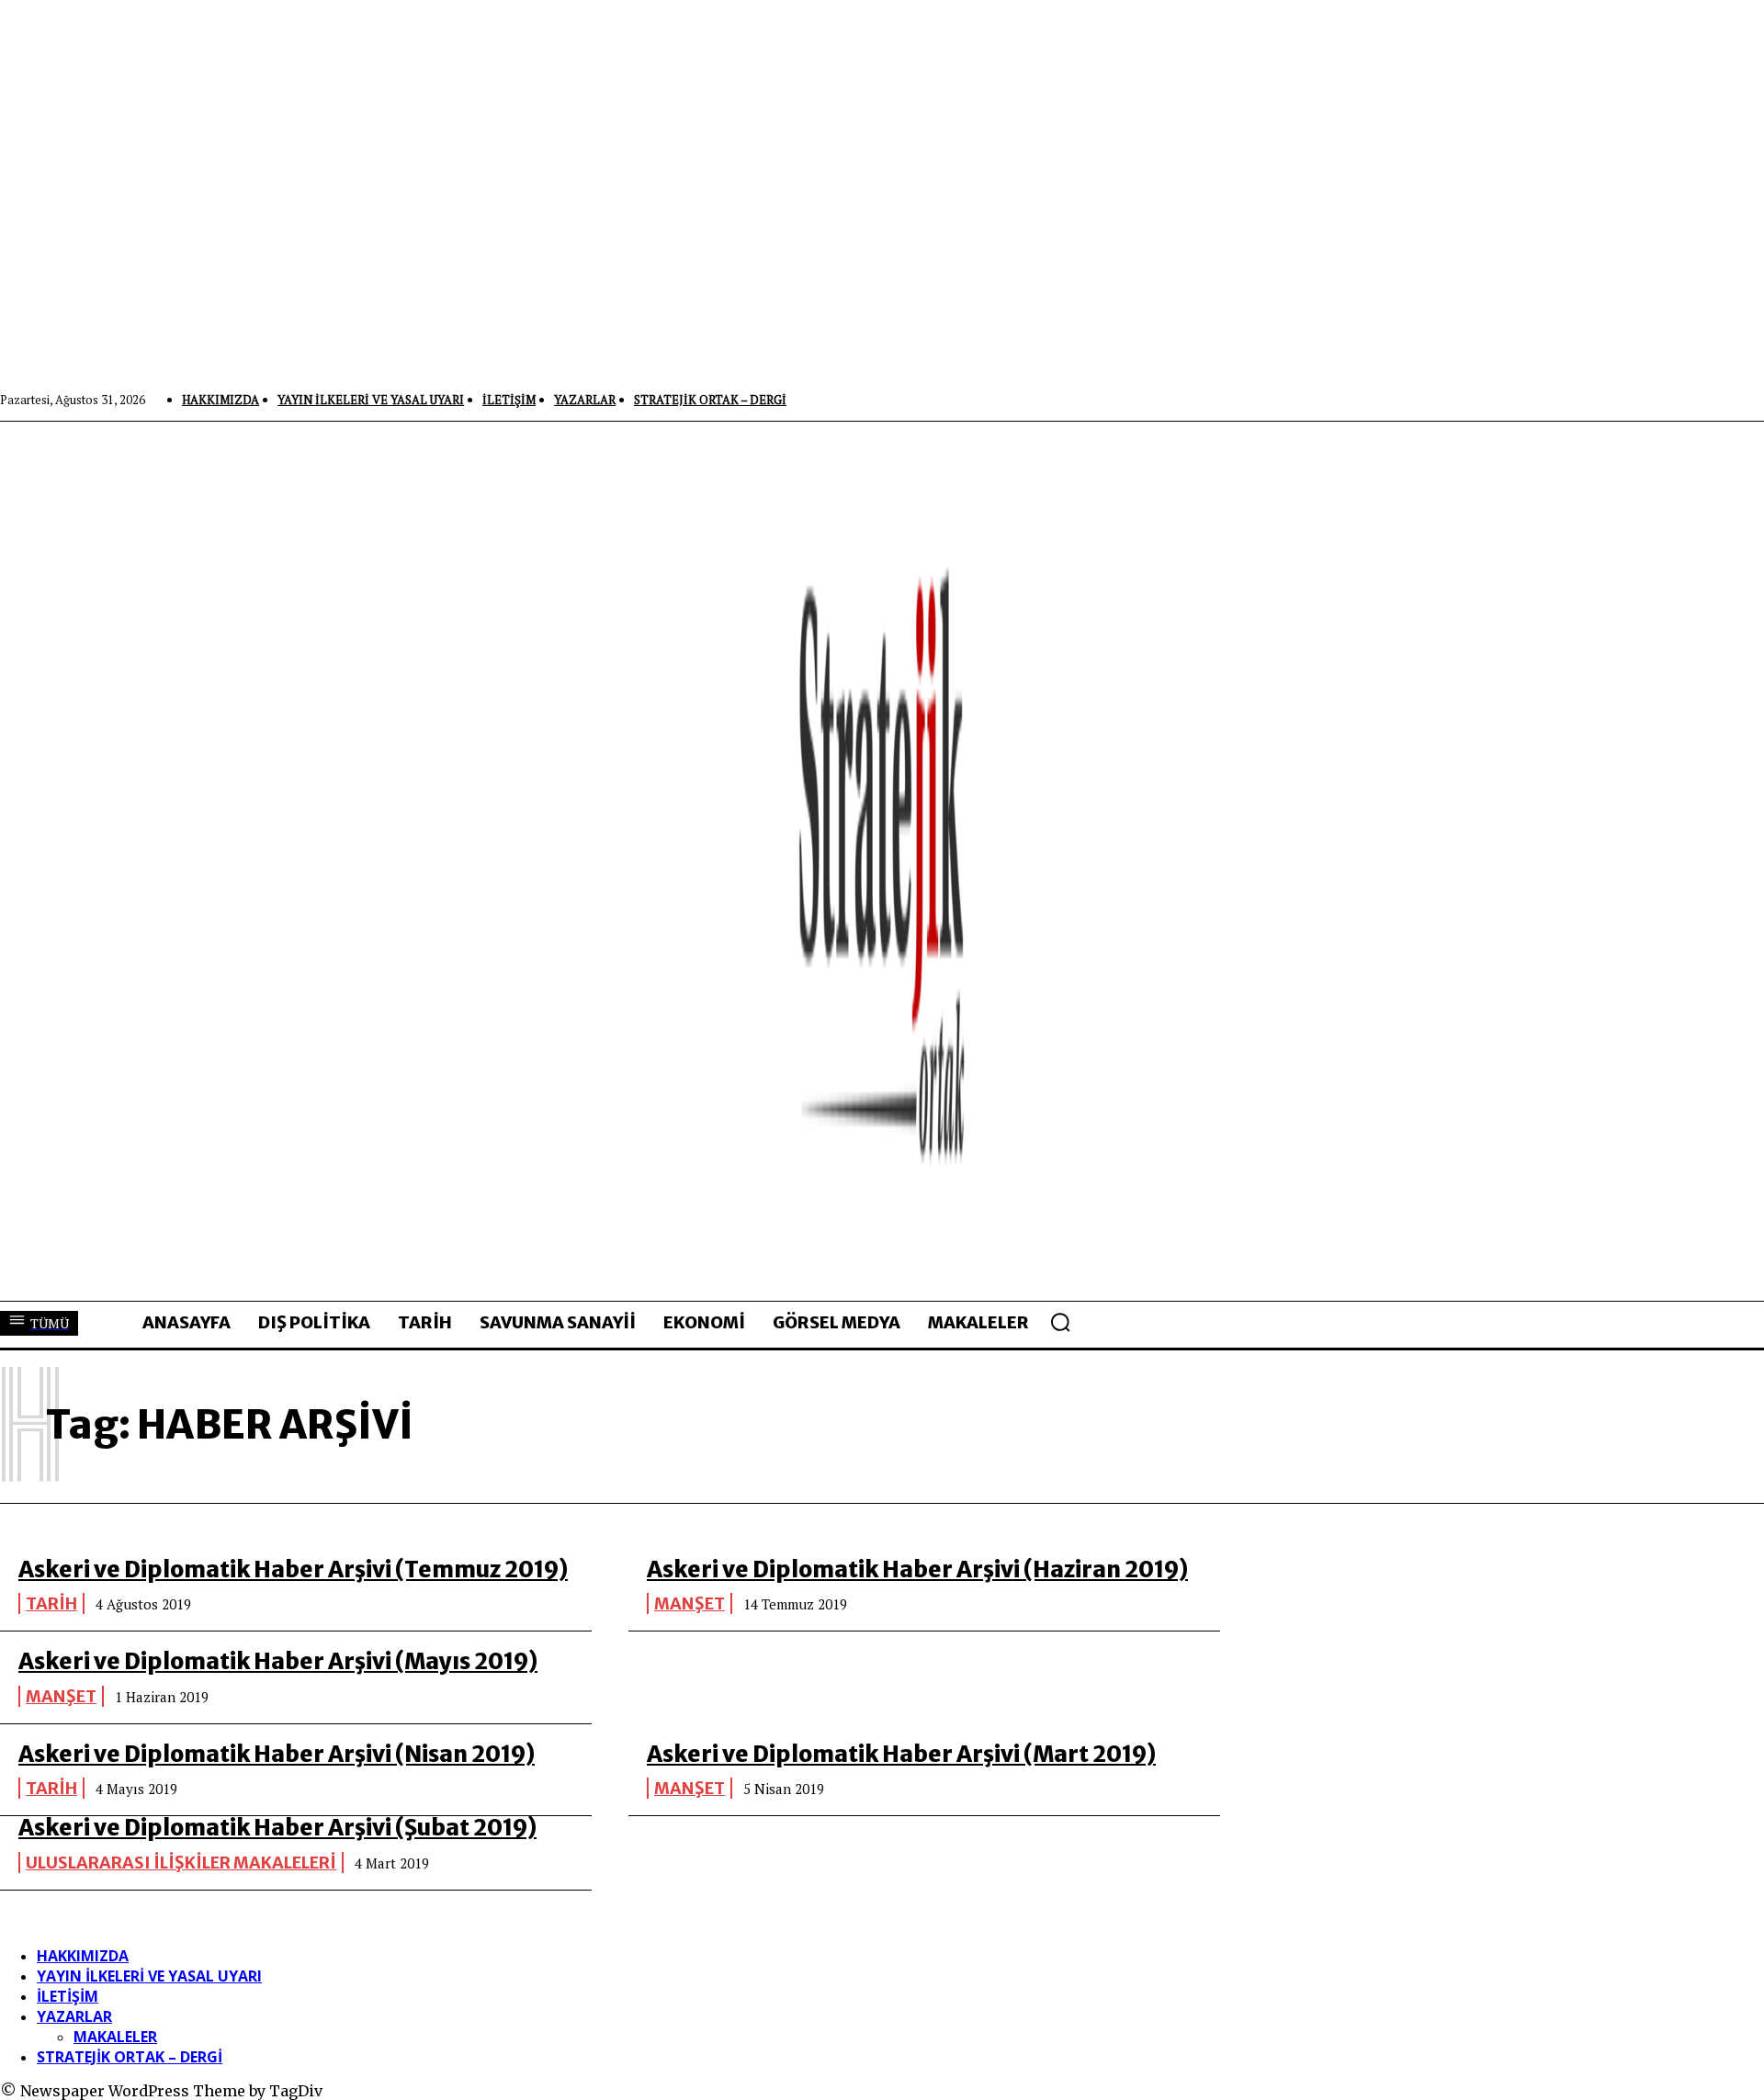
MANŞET (690, 1603)
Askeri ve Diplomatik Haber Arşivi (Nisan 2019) (277, 1754)
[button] (1060, 1322)
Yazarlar (74, 2016)
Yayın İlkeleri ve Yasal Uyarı (149, 1976)
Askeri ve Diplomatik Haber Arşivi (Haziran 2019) (917, 1569)
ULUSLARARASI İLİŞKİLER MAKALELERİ (181, 1863)
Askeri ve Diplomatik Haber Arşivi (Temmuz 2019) (293, 1569)
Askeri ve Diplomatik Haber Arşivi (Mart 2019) (901, 1754)
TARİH (51, 1603)
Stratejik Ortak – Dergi (130, 2057)
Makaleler (115, 2037)
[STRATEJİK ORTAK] (882, 861)
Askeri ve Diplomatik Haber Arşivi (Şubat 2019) (277, 1828)
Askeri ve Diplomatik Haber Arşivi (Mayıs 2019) (278, 1661)
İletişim (68, 1996)
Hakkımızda (83, 1956)
